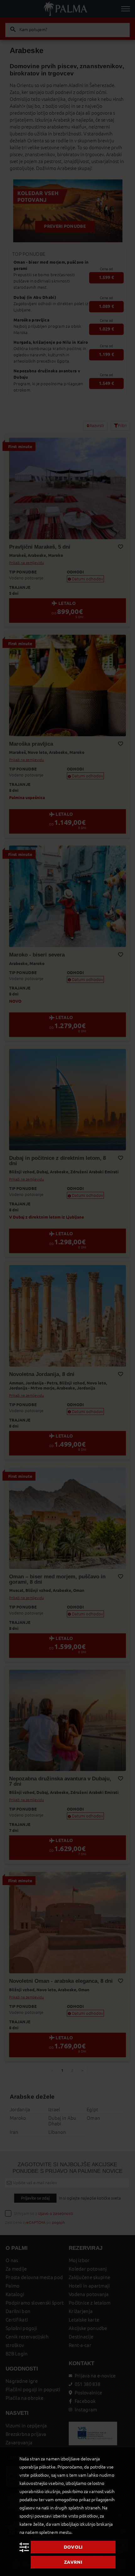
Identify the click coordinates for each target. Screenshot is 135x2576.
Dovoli (73, 2547)
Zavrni (73, 2562)
